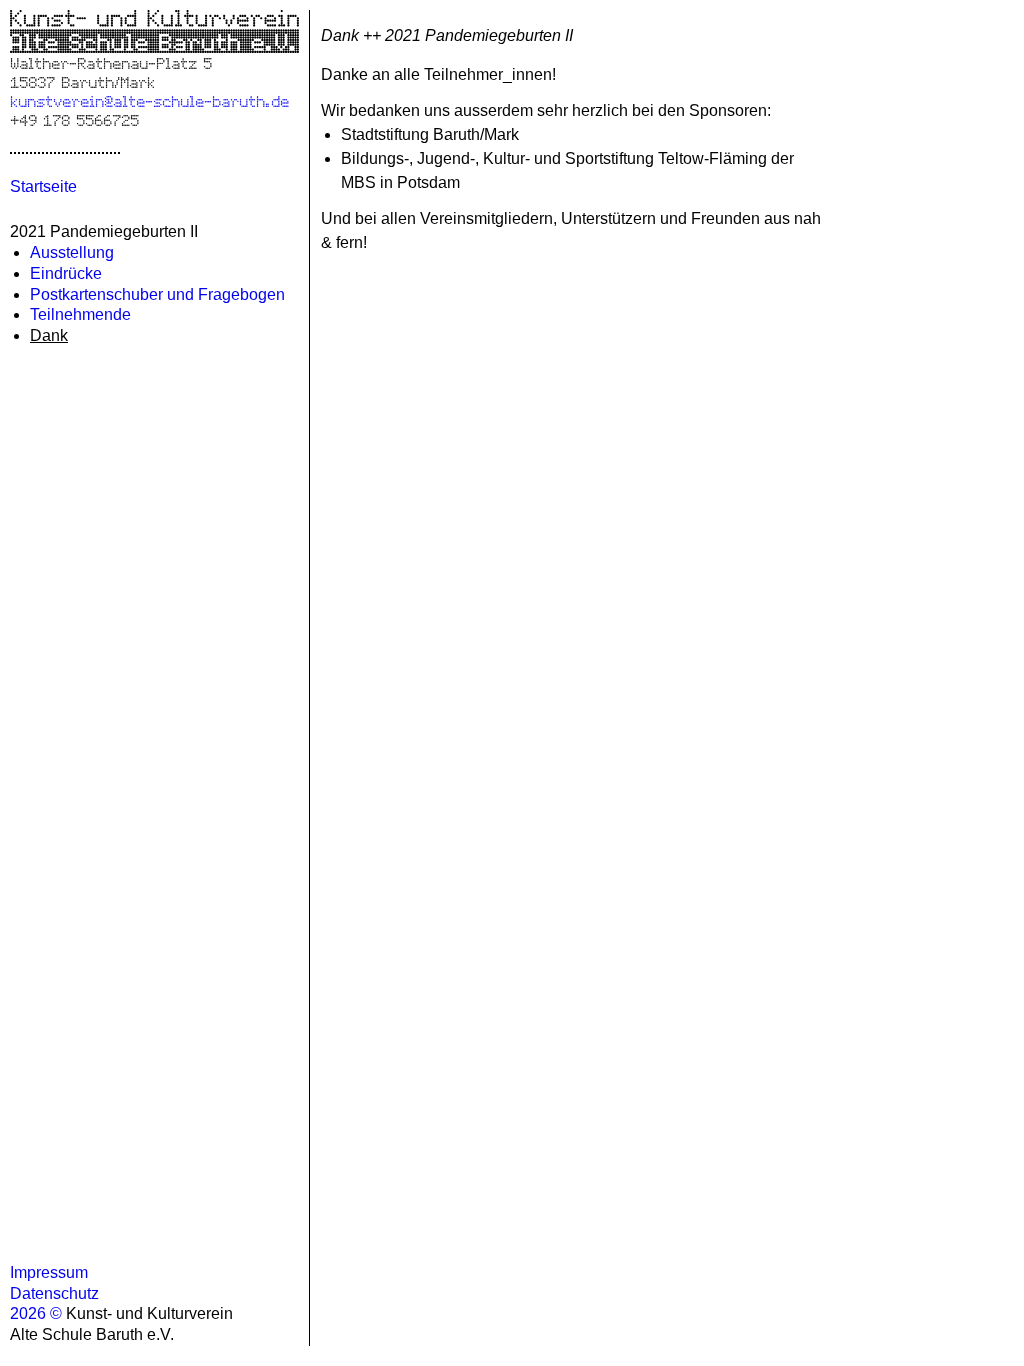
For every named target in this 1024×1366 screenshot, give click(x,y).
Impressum (49, 1272)
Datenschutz (54, 1293)
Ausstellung (72, 252)
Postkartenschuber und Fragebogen (157, 294)
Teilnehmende (80, 314)
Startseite (43, 186)
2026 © (38, 1313)
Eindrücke (66, 273)
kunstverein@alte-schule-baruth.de (149, 100)
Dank (49, 335)
